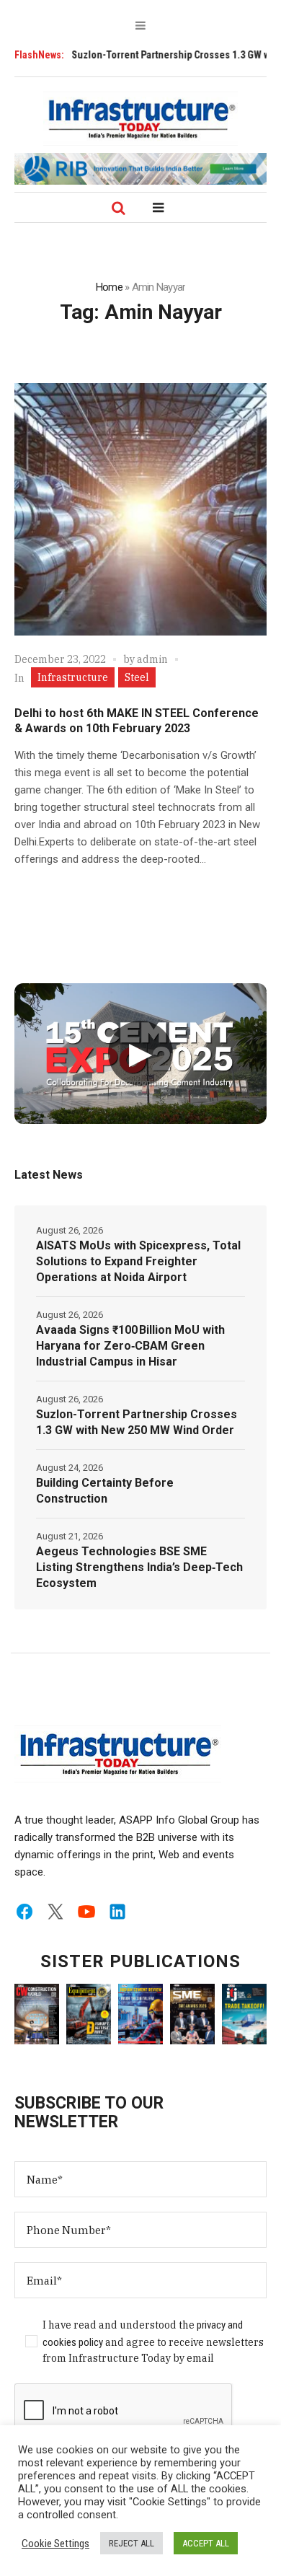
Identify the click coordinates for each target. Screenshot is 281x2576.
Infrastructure (73, 677)
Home (109, 287)
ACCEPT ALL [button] (206, 2543)
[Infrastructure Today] (140, 118)
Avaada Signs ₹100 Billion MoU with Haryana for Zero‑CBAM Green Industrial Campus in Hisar (130, 1346)
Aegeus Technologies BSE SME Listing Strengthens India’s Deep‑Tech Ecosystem (139, 1567)
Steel (137, 677)
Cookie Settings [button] (55, 2544)
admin (152, 659)
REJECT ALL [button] (131, 2543)
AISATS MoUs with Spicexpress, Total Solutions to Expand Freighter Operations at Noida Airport (138, 1261)
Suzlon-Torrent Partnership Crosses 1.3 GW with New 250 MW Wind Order (137, 1422)
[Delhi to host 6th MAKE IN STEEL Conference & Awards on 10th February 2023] (140, 509)
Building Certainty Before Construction (105, 1491)
